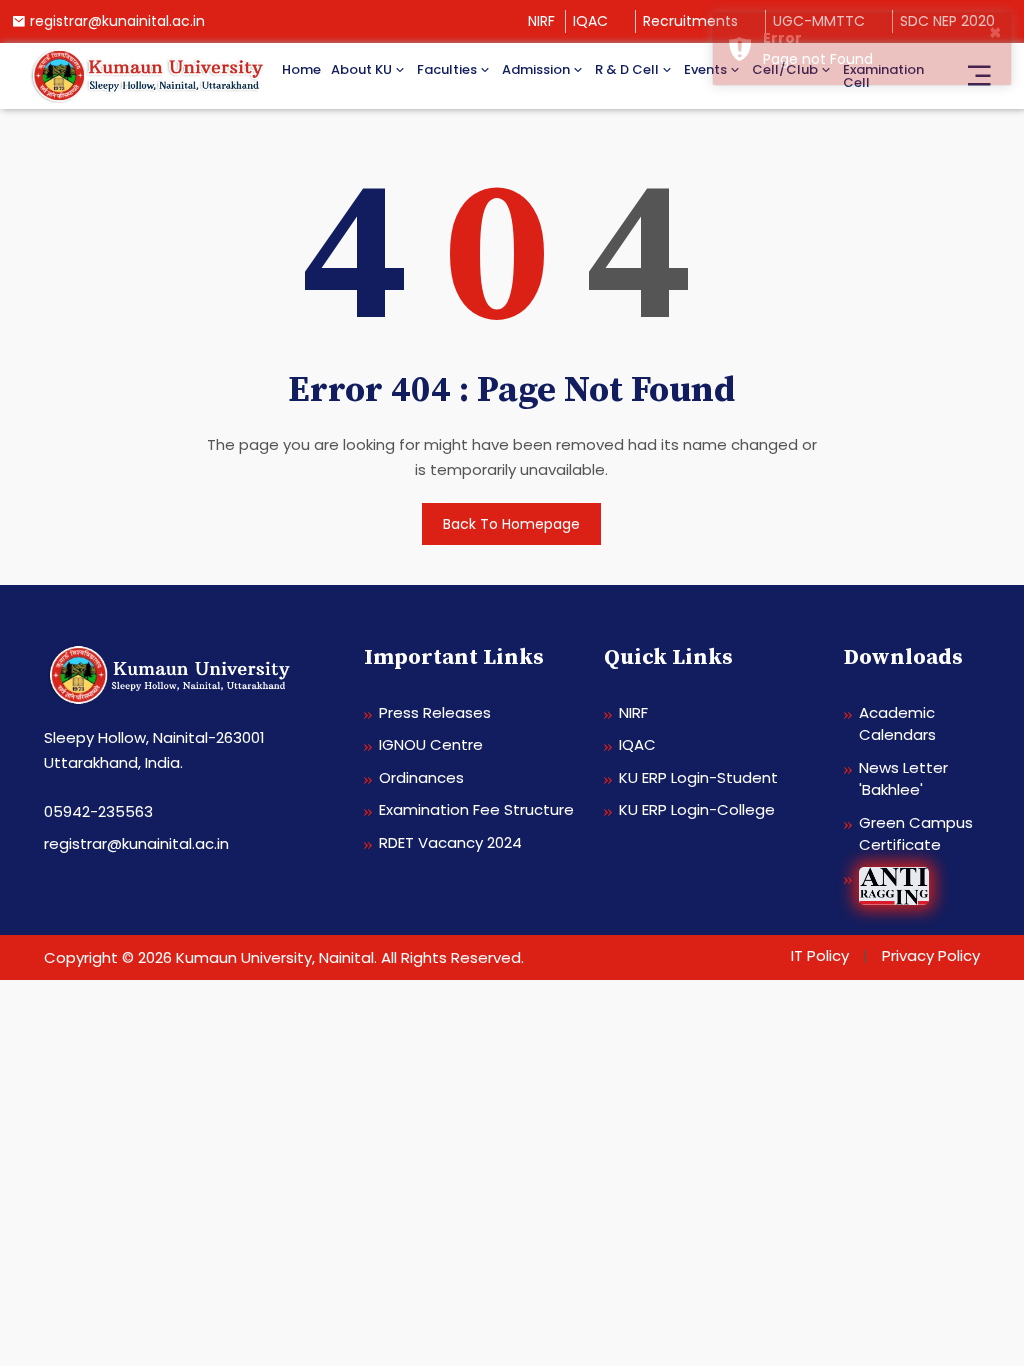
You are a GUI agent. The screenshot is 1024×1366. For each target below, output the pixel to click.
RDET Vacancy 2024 (450, 842)
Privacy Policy (931, 955)
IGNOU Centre (431, 744)
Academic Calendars (897, 724)
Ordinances (421, 777)
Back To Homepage (511, 524)
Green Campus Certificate (916, 834)
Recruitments (690, 21)
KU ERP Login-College (697, 809)
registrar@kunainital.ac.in (117, 21)
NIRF (541, 21)
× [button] (995, 32)
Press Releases (435, 712)
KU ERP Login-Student (698, 777)
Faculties (447, 69)
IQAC (590, 21)
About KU (361, 69)
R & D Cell (627, 69)
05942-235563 (98, 811)
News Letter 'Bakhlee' (903, 779)
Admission (536, 69)
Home (301, 69)
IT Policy (820, 955)
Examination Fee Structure (476, 809)
